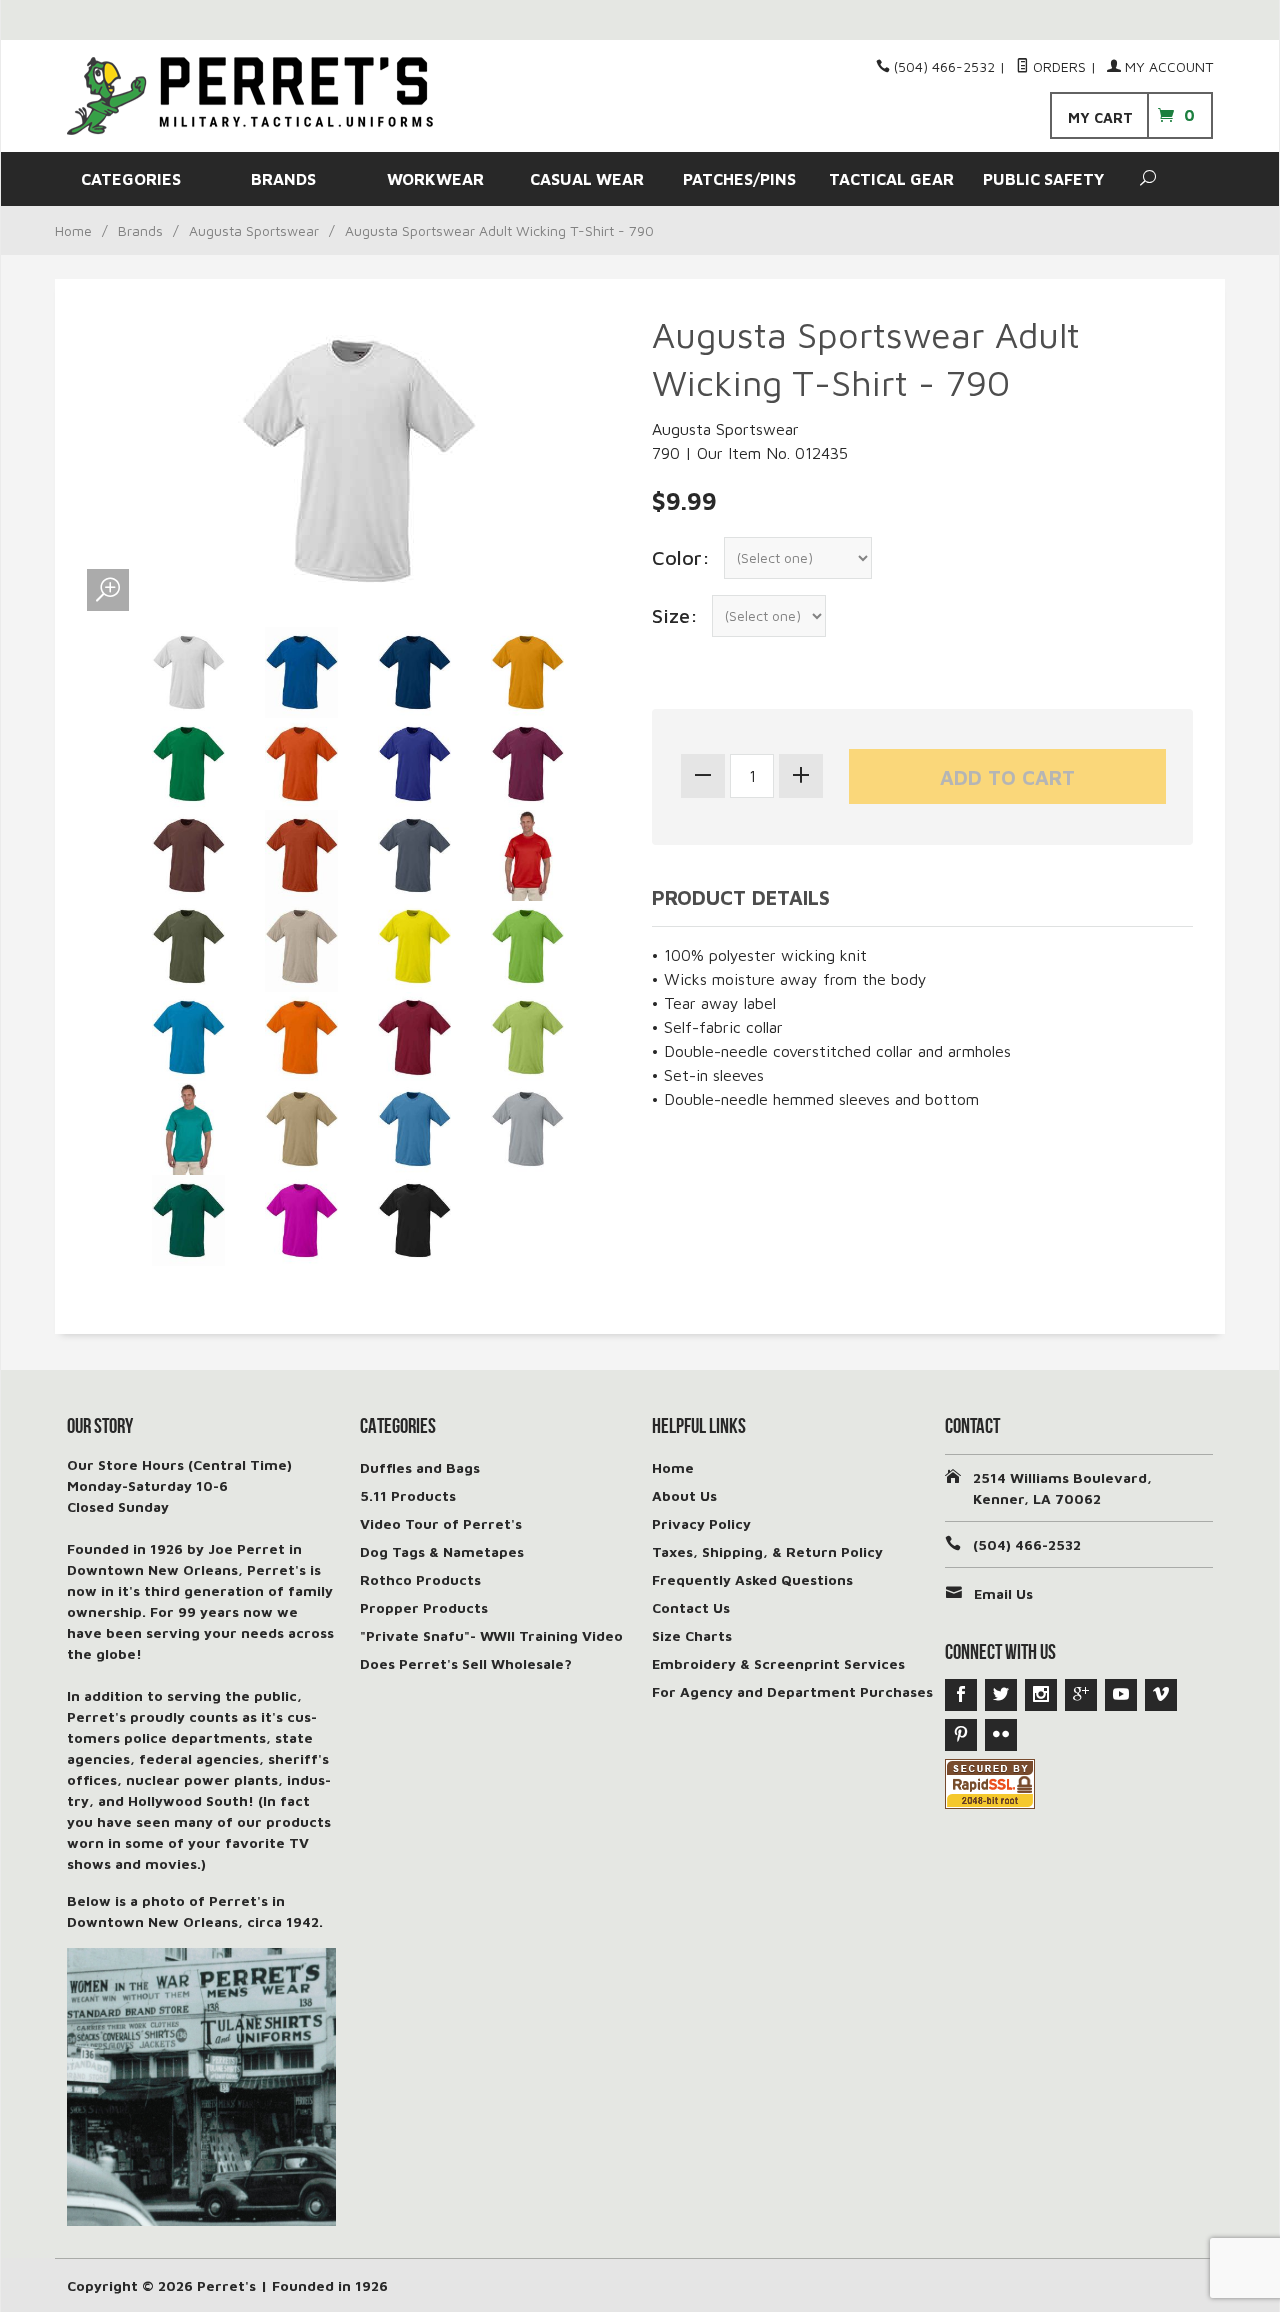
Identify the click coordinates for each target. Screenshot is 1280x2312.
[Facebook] (961, 1695)
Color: (681, 557)
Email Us (1003, 1593)
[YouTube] (1121, 1695)
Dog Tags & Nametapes (442, 1551)
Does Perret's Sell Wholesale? (466, 1663)
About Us (684, 1495)
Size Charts (692, 1635)
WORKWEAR (435, 179)
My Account (1167, 66)
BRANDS (283, 179)
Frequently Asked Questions (752, 1579)
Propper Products (424, 1607)
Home (73, 230)
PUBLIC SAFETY (1043, 179)
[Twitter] (1001, 1695)
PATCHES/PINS (739, 179)
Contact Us (691, 1607)
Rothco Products (420, 1579)
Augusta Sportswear (254, 230)
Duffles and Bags (420, 1467)
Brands (140, 230)
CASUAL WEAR (587, 179)
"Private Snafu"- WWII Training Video (491, 1635)
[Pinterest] (961, 1735)
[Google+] (1081, 1695)
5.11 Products (408, 1495)
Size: (675, 615)
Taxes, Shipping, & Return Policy (767, 1551)
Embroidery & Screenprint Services (778, 1663)
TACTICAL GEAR (891, 179)
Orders (1057, 66)
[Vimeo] (1161, 1695)
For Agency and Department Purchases (792, 1691)
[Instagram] (1041, 1695)
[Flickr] (1001, 1735)
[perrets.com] (250, 96)
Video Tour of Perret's (441, 1523)
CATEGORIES (131, 179)
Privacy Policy (701, 1523)
